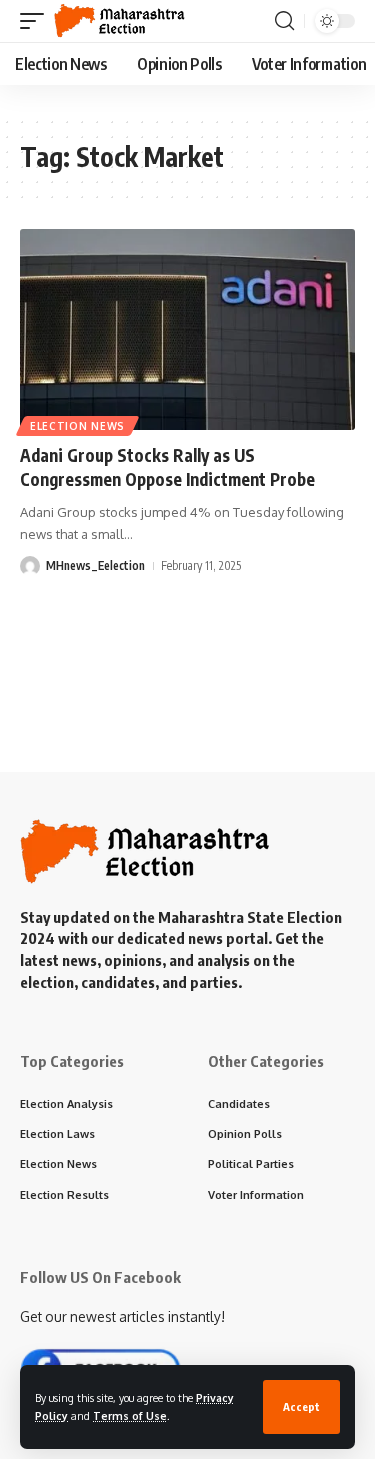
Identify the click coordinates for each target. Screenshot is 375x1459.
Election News (77, 426)
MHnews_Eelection (95, 565)
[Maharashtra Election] (119, 21)
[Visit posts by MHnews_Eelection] (30, 566)
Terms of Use (130, 1415)
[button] (301, 1407)
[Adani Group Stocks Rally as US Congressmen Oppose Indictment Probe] (187, 329)
